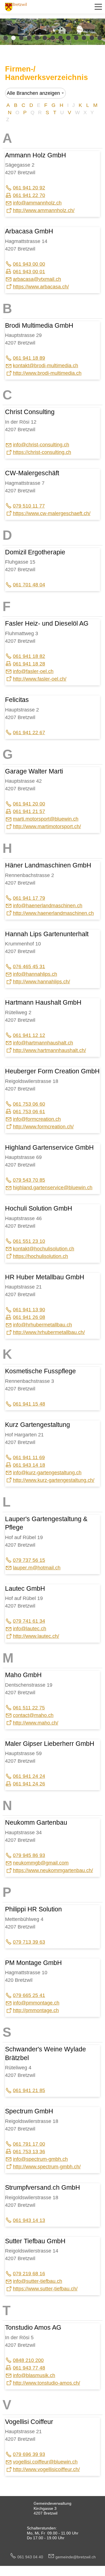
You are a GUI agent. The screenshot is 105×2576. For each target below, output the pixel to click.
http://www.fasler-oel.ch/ (40, 679)
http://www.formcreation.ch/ (43, 1127)
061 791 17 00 (29, 2144)
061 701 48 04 (29, 585)
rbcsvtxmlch (38, 279)
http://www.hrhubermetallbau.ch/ (49, 1332)
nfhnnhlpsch (36, 974)
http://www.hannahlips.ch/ (41, 982)
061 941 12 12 (29, 1035)
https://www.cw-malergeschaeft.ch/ (52, 513)
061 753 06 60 (29, 1104)
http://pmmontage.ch (36, 2010)
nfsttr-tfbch (38, 2281)
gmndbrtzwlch (76, 2557)
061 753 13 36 (29, 2152)
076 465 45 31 (29, 966)
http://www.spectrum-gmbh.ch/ (47, 2167)
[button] (98, 7)
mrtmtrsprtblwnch (46, 819)
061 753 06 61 (29, 1112)
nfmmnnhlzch (38, 203)
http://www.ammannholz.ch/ (44, 210)
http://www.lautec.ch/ (36, 1636)
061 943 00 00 (29, 264)
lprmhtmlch (37, 1568)
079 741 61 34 (29, 1621)
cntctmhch (33, 1715)
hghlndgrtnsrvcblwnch (53, 1188)
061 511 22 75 (29, 1708)
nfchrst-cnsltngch (42, 445)
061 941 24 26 (29, 1784)
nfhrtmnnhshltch (44, 1043)
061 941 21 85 (29, 2090)
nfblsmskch (35, 2375)
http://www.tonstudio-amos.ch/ (46, 2383)
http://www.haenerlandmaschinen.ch (53, 913)
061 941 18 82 (29, 656)
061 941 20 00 (29, 804)
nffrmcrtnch (37, 1119)
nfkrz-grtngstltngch (48, 1473)
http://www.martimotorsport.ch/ (47, 826)
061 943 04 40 (32, 2557)
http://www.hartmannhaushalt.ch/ (49, 1050)
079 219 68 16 (29, 2274)
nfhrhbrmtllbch (43, 1325)
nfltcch (30, 1629)
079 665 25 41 (29, 1995)
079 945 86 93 (29, 1855)
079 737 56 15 (29, 1560)
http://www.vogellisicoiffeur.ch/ (46, 2469)
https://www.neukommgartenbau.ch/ (53, 1870)
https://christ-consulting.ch (42, 452)
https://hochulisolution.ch (40, 1256)
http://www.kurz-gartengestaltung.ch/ (54, 1480)
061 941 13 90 (29, 1310)
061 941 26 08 (29, 1317)
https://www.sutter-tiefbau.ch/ (45, 2289)
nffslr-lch (34, 671)
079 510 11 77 (29, 506)
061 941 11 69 (29, 1457)
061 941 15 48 (29, 1404)
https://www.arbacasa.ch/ (41, 287)
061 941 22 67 (29, 733)
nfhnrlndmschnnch (48, 906)
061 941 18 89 (29, 358)
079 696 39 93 (29, 2454)
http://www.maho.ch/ (36, 1723)
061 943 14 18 (29, 1465)
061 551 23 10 (29, 1241)
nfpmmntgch (37, 2003)
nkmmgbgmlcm (41, 1863)
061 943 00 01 (29, 272)
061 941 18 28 (29, 664)
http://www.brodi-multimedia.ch (47, 373)
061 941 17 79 (29, 898)
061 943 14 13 (29, 2220)
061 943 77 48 (29, 2368)
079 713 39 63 (29, 1942)
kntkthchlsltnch (44, 1249)
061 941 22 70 (29, 195)
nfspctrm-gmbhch (41, 2159)
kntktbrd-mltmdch (46, 366)
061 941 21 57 (29, 811)
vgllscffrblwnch (45, 2462)
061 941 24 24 (29, 1776)
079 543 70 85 (29, 1180)
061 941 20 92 (29, 188)
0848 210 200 (28, 2360)
